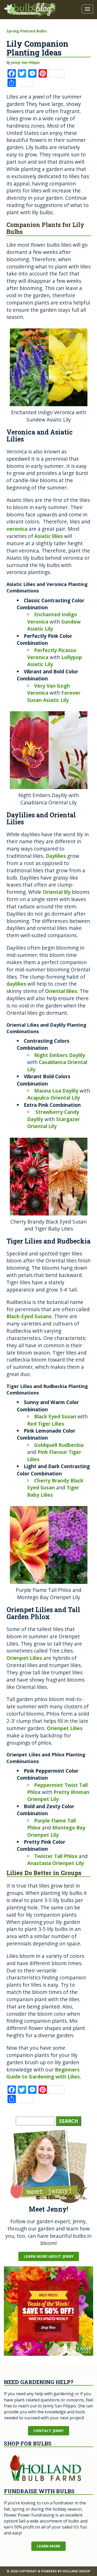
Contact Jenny (48, 2431)
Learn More (48, 2546)
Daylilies (56, 856)
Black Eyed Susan (55, 1416)
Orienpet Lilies (24, 1658)
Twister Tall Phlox (56, 1856)
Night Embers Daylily (60, 1055)
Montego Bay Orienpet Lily (56, 1831)
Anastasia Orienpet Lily (56, 1863)
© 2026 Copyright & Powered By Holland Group (48, 2571)
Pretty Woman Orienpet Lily (58, 1795)
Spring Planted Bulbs (27, 31)
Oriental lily (57, 892)
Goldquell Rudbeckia (59, 1445)
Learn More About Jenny (49, 2256)
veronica (17, 529)
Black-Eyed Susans (29, 1316)
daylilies (16, 984)
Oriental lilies (61, 991)
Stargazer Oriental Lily (54, 1123)
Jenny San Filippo (25, 62)
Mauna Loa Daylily (56, 1091)
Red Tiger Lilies (46, 1424)
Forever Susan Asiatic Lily (54, 696)
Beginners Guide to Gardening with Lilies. (44, 2073)
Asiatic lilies (49, 536)
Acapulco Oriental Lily (54, 1098)
